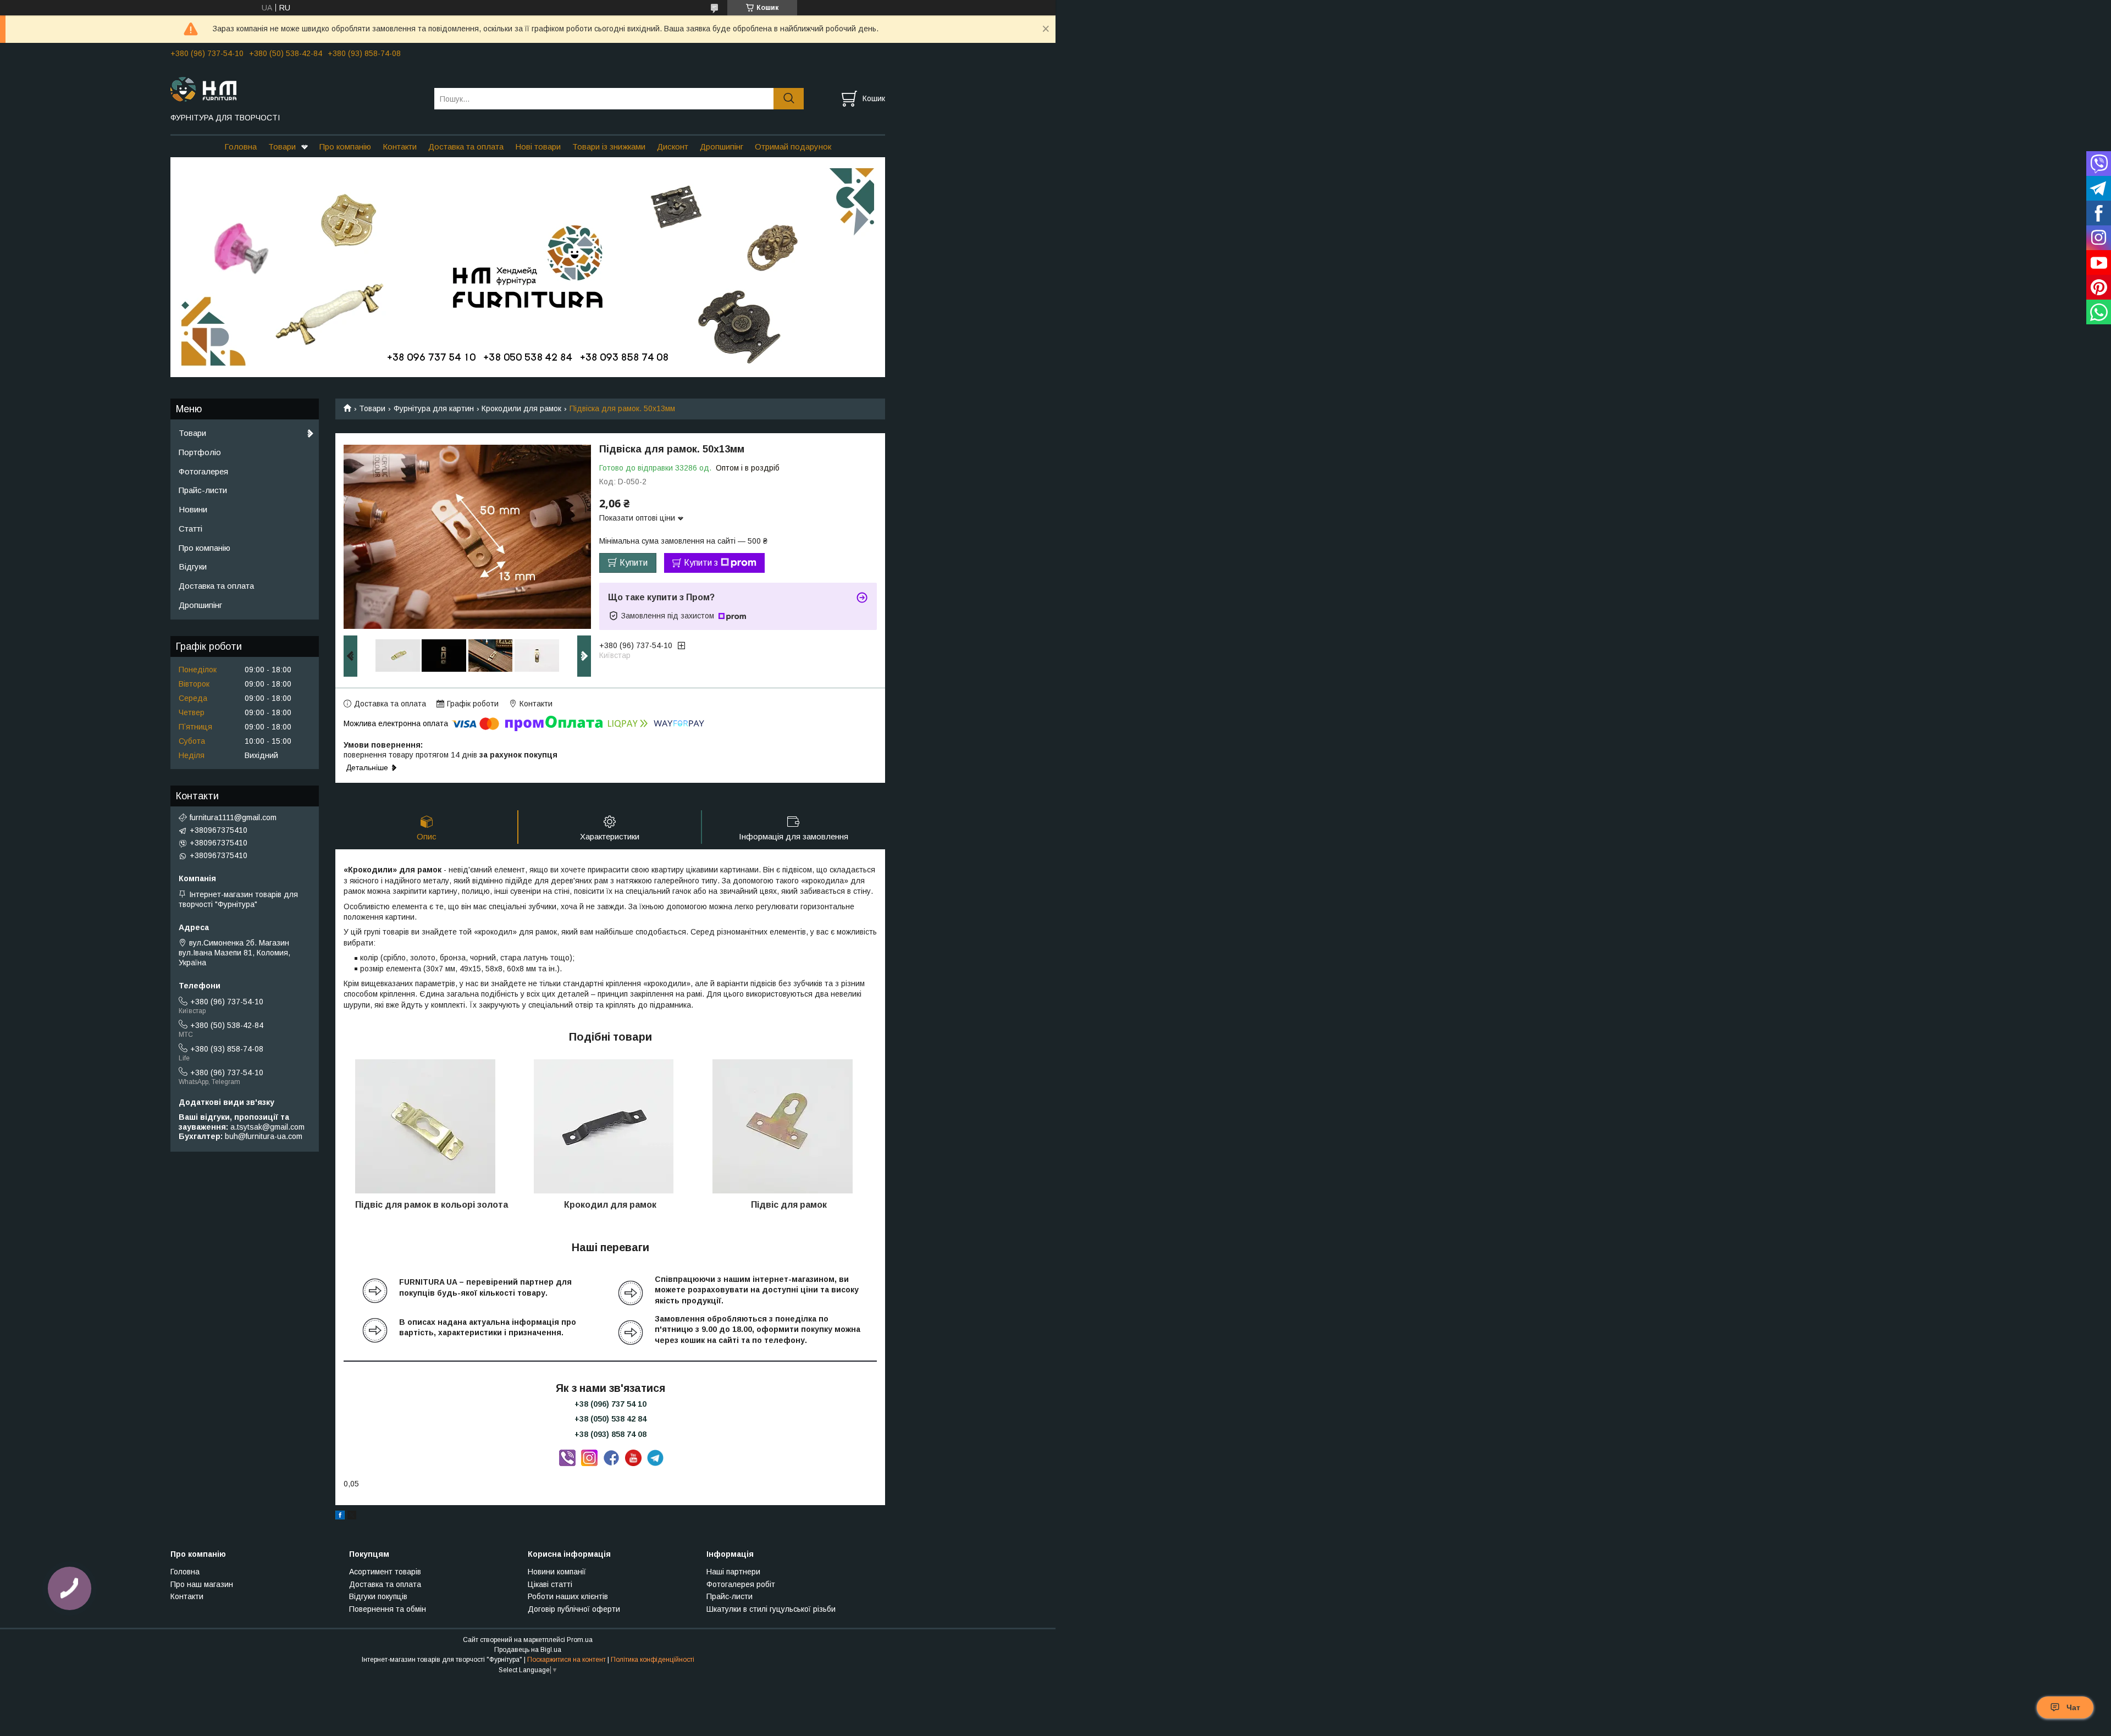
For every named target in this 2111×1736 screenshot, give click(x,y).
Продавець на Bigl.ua (528, 1650)
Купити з (701, 563)
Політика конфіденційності (653, 1660)
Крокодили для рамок (521, 408)
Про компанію (345, 146)
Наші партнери (733, 1572)
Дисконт (673, 146)
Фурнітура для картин (434, 408)
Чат (2073, 1707)
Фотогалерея (203, 471)
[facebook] (340, 1517)
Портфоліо (200, 452)
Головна (241, 146)
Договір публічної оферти (574, 1609)
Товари (282, 146)
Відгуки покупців (378, 1596)
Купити (634, 563)
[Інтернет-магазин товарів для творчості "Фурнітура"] (295, 89)
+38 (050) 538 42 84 (610, 1419)
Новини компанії (557, 1572)
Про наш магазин (202, 1584)
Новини (193, 509)
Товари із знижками (609, 146)
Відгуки (193, 566)
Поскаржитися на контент (567, 1660)
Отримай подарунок (793, 146)
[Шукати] (789, 99)
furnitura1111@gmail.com (233, 817)
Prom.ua (580, 1640)
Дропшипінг (722, 146)
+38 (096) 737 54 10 (610, 1404)
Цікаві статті (550, 1584)
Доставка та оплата (466, 146)
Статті (190, 529)
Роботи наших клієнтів (568, 1596)
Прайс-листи (203, 490)
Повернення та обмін (388, 1609)
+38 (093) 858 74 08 (610, 1434)
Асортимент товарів (385, 1572)
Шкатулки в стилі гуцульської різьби (771, 1609)
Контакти (400, 146)
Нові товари (538, 146)
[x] (352, 1517)
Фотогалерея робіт (741, 1584)
